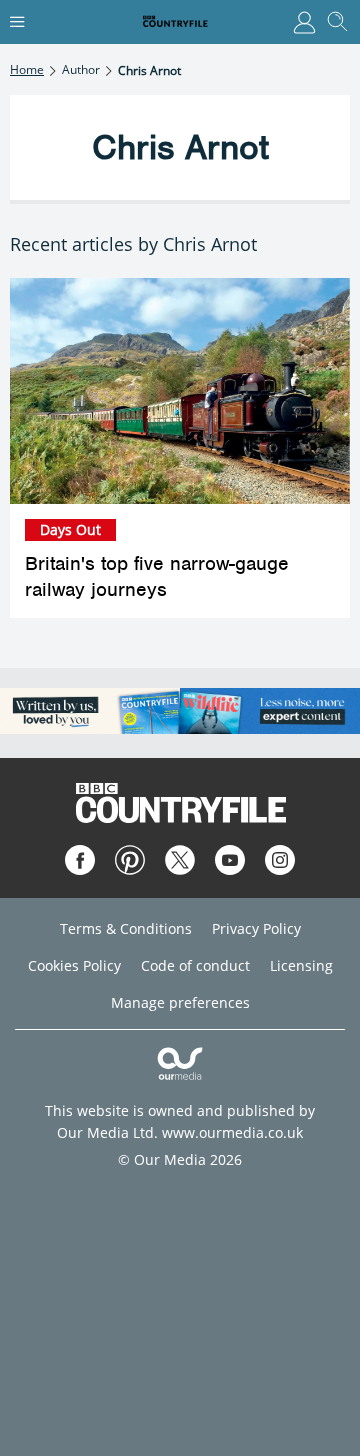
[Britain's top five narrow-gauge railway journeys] (180, 391)
